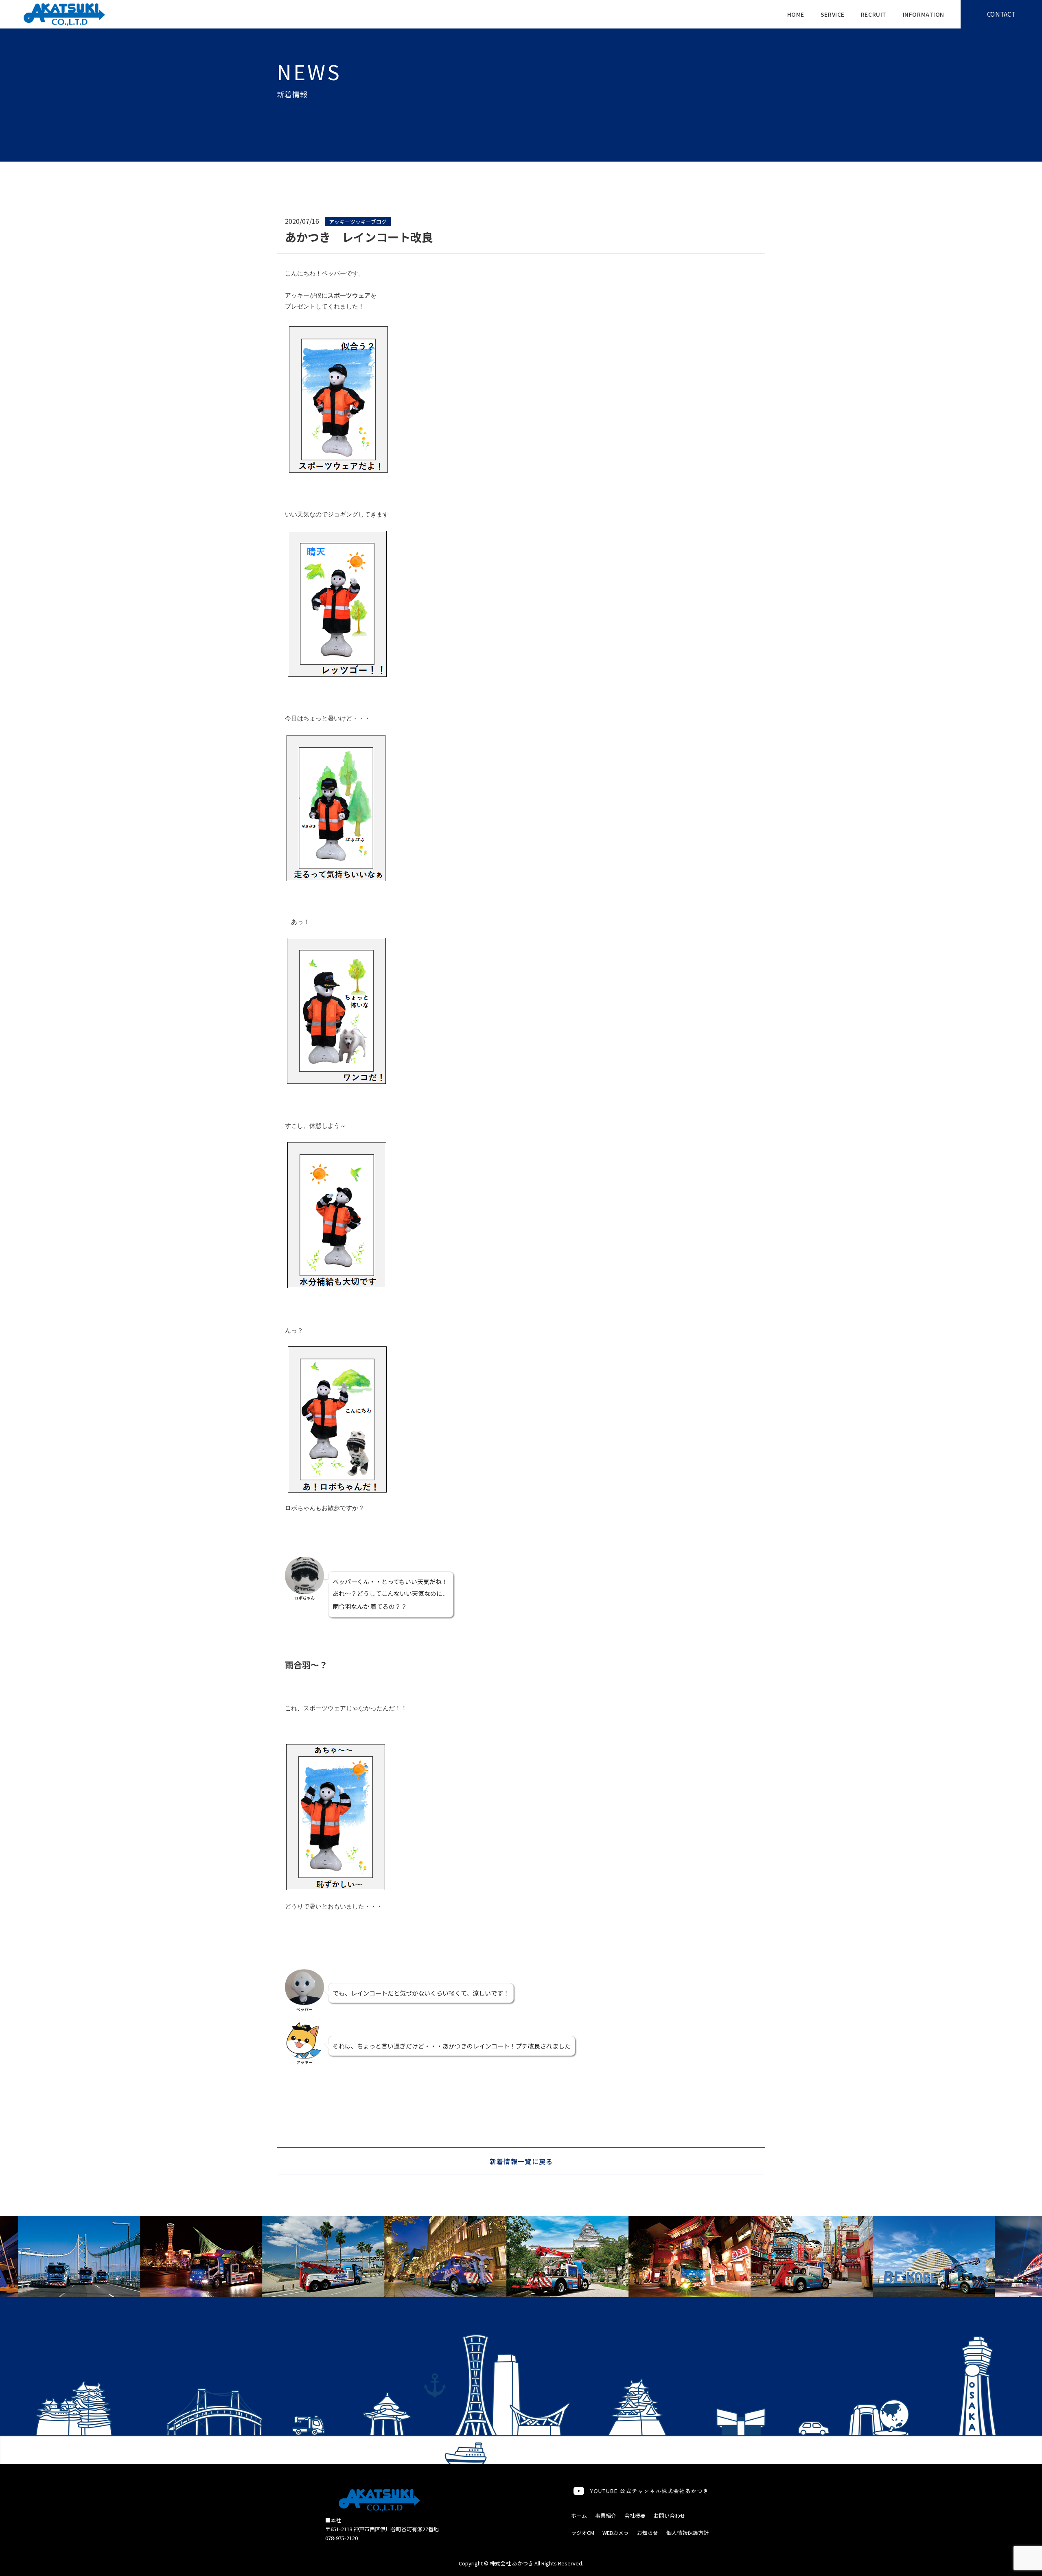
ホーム (579, 2516)
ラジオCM (583, 2533)
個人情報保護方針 (687, 2533)
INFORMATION (924, 14)
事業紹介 (606, 2516)
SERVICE (833, 14)
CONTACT (1001, 14)
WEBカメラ (616, 2533)
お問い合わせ (670, 2516)
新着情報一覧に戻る (521, 2161)
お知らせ (648, 2533)
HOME (796, 14)
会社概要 (635, 2516)
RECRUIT (874, 14)
